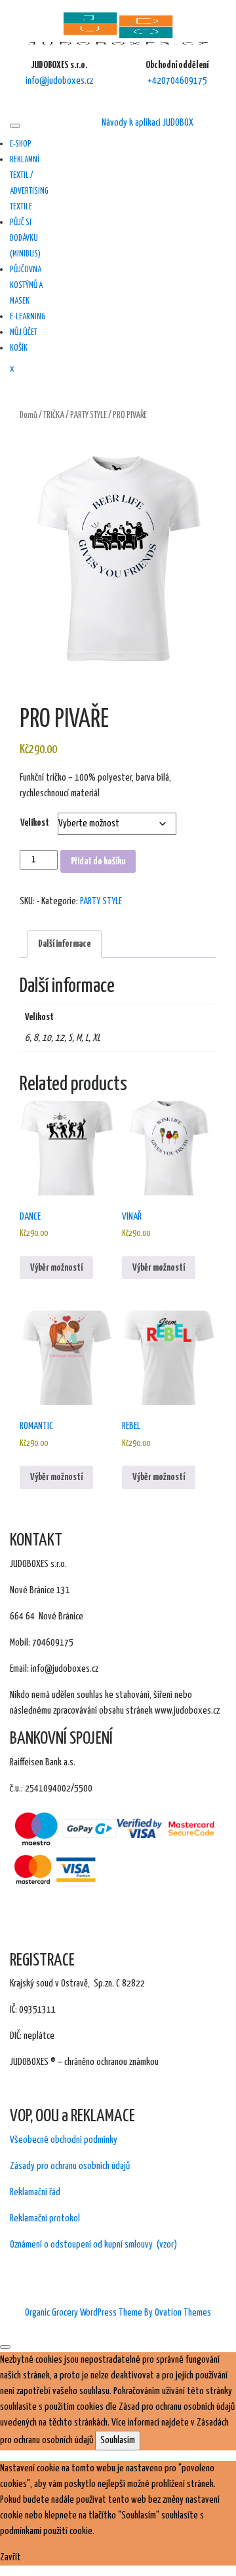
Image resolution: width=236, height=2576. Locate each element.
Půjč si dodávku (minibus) (25, 238)
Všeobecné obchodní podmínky (64, 2140)
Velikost (35, 823)
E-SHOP (21, 144)
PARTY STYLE (88, 415)
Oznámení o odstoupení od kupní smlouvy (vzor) (93, 2245)
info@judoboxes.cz (59, 81)
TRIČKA (54, 415)
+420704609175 (177, 81)
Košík (19, 348)
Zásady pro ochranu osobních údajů (70, 2166)
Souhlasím (118, 2440)
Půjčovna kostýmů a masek (26, 286)
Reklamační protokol (45, 2218)
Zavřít (10, 2557)
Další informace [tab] (64, 944)
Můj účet (24, 333)
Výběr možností (56, 1268)
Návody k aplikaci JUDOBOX (147, 123)
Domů (29, 415)
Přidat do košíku (98, 861)
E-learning (28, 317)
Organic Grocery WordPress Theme (118, 2313)
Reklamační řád (35, 2192)
